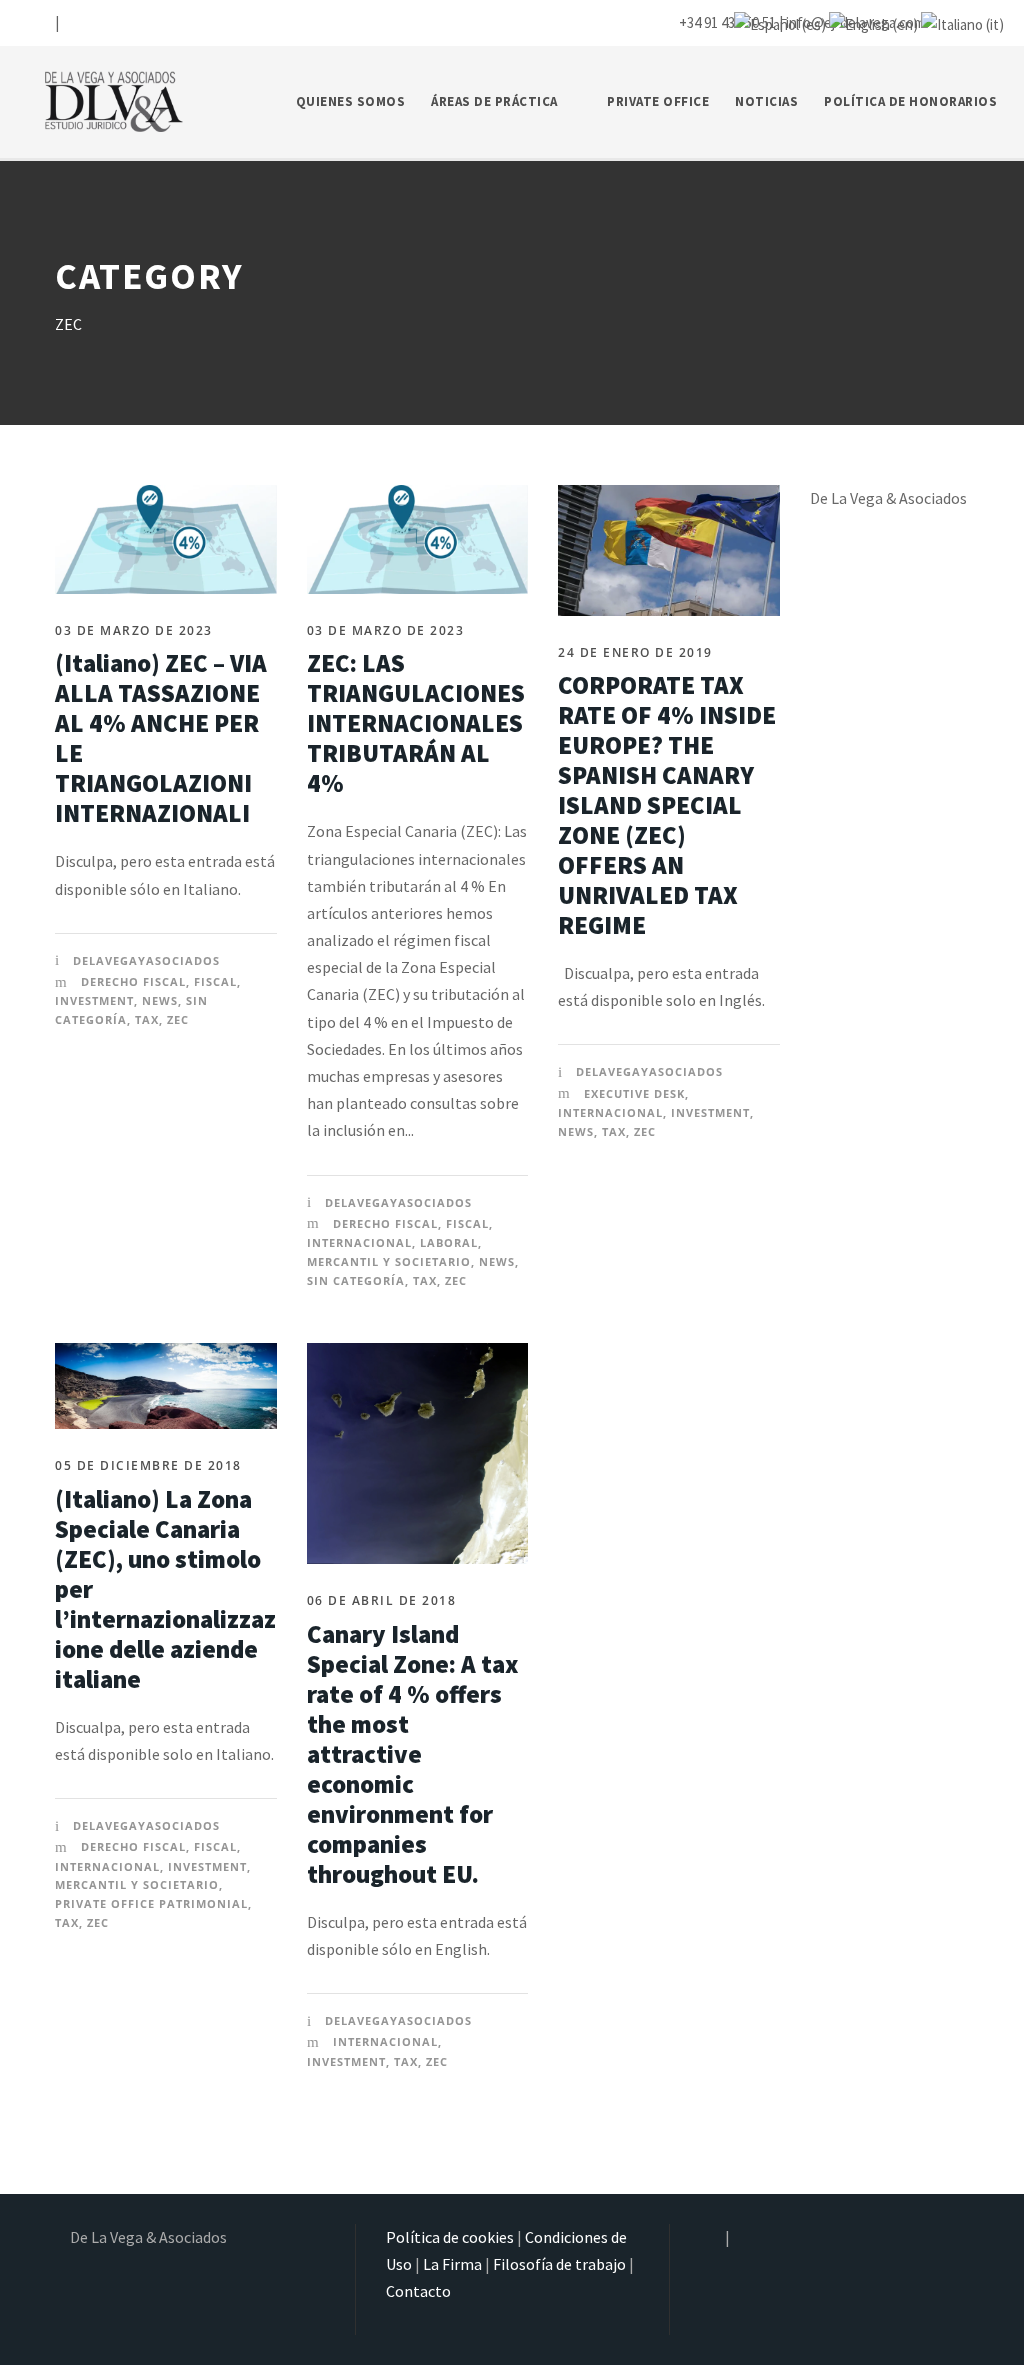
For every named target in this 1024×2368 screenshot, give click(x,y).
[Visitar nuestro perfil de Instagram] (41, 22)
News (160, 1000)
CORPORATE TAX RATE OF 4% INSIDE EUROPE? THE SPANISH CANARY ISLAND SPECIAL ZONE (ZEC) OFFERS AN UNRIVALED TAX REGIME (667, 805)
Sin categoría (356, 1280)
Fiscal (215, 981)
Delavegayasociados (146, 960)
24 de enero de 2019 (635, 652)
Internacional (359, 1242)
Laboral (449, 1242)
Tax (147, 1019)
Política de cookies (450, 2237)
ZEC (178, 1019)
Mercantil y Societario (389, 1261)
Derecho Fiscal (133, 981)
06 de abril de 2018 (382, 1600)
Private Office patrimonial (151, 1903)
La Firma (452, 2264)
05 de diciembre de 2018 (148, 1465)
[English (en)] (873, 22)
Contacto (418, 2291)
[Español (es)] (780, 22)
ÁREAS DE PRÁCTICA (494, 101)
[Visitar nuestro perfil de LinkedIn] (70, 22)
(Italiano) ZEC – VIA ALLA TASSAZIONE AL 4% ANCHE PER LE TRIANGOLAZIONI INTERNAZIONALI (161, 738)
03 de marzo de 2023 (134, 630)
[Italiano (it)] (962, 22)
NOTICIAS (766, 101)
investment (94, 1000)
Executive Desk (634, 1093)
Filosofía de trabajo (559, 2264)
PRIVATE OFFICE (658, 101)
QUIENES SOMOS (351, 101)
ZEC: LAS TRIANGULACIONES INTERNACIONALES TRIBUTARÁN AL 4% (416, 723)
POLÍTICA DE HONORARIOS (910, 101)
